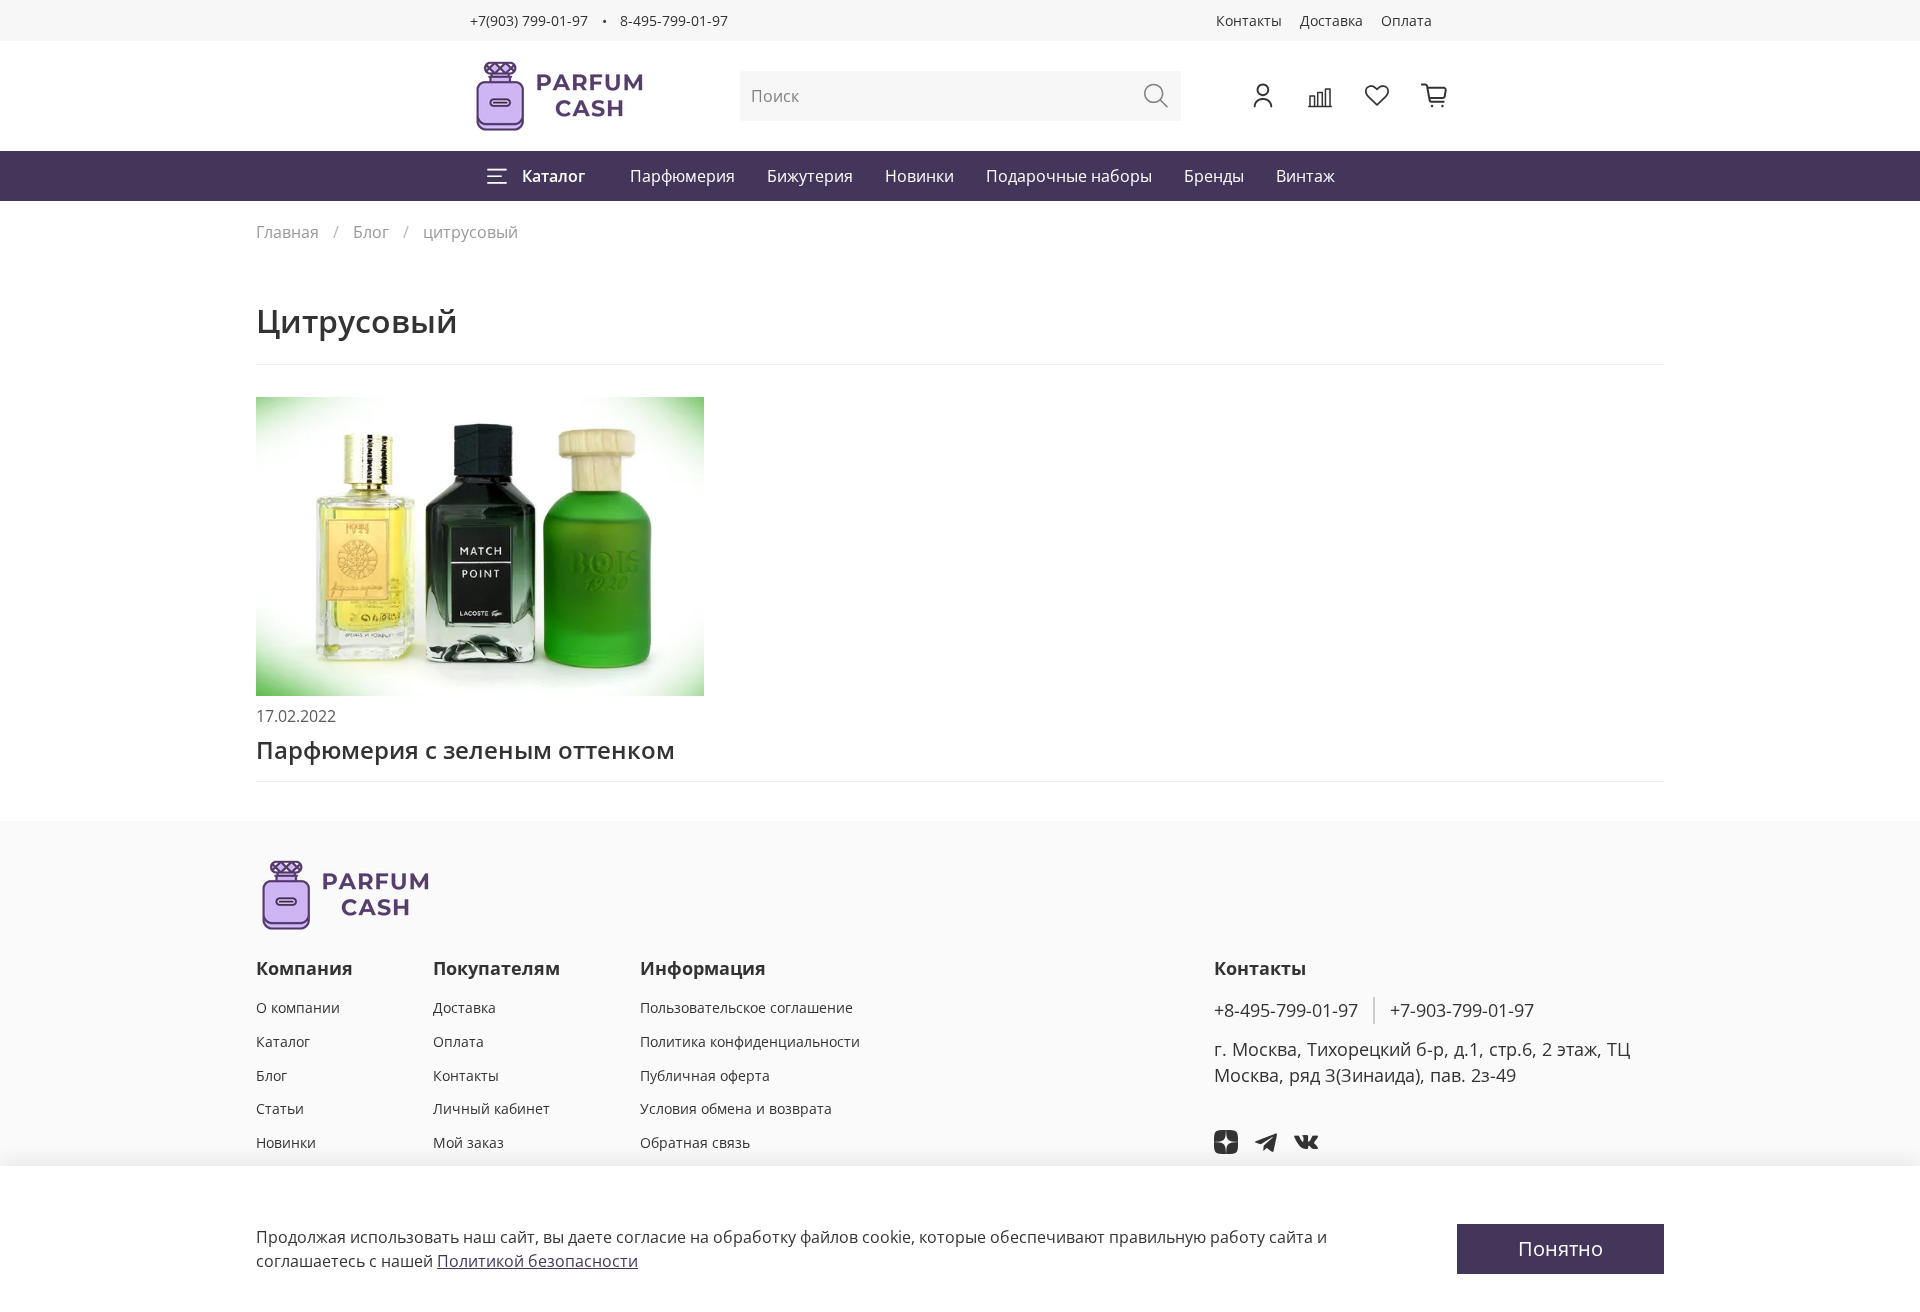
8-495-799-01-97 (674, 20)
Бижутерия (810, 176)
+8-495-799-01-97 (1286, 1010)
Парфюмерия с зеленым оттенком (465, 749)
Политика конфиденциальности (750, 1041)
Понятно (1560, 1248)
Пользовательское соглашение (746, 1007)
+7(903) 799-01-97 (529, 20)
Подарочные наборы (1069, 176)
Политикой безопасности (537, 1261)
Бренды (1214, 176)
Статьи (280, 1108)
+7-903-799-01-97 (1462, 1010)
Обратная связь (695, 1142)
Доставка (1331, 20)
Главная (287, 232)
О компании (298, 1007)
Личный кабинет (491, 1108)
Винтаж (1305, 176)
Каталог (553, 176)
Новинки (919, 176)
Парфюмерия (682, 176)
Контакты (1249, 20)
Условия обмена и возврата (736, 1108)
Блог (371, 232)
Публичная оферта (705, 1075)
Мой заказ (468, 1142)
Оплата (1406, 20)
